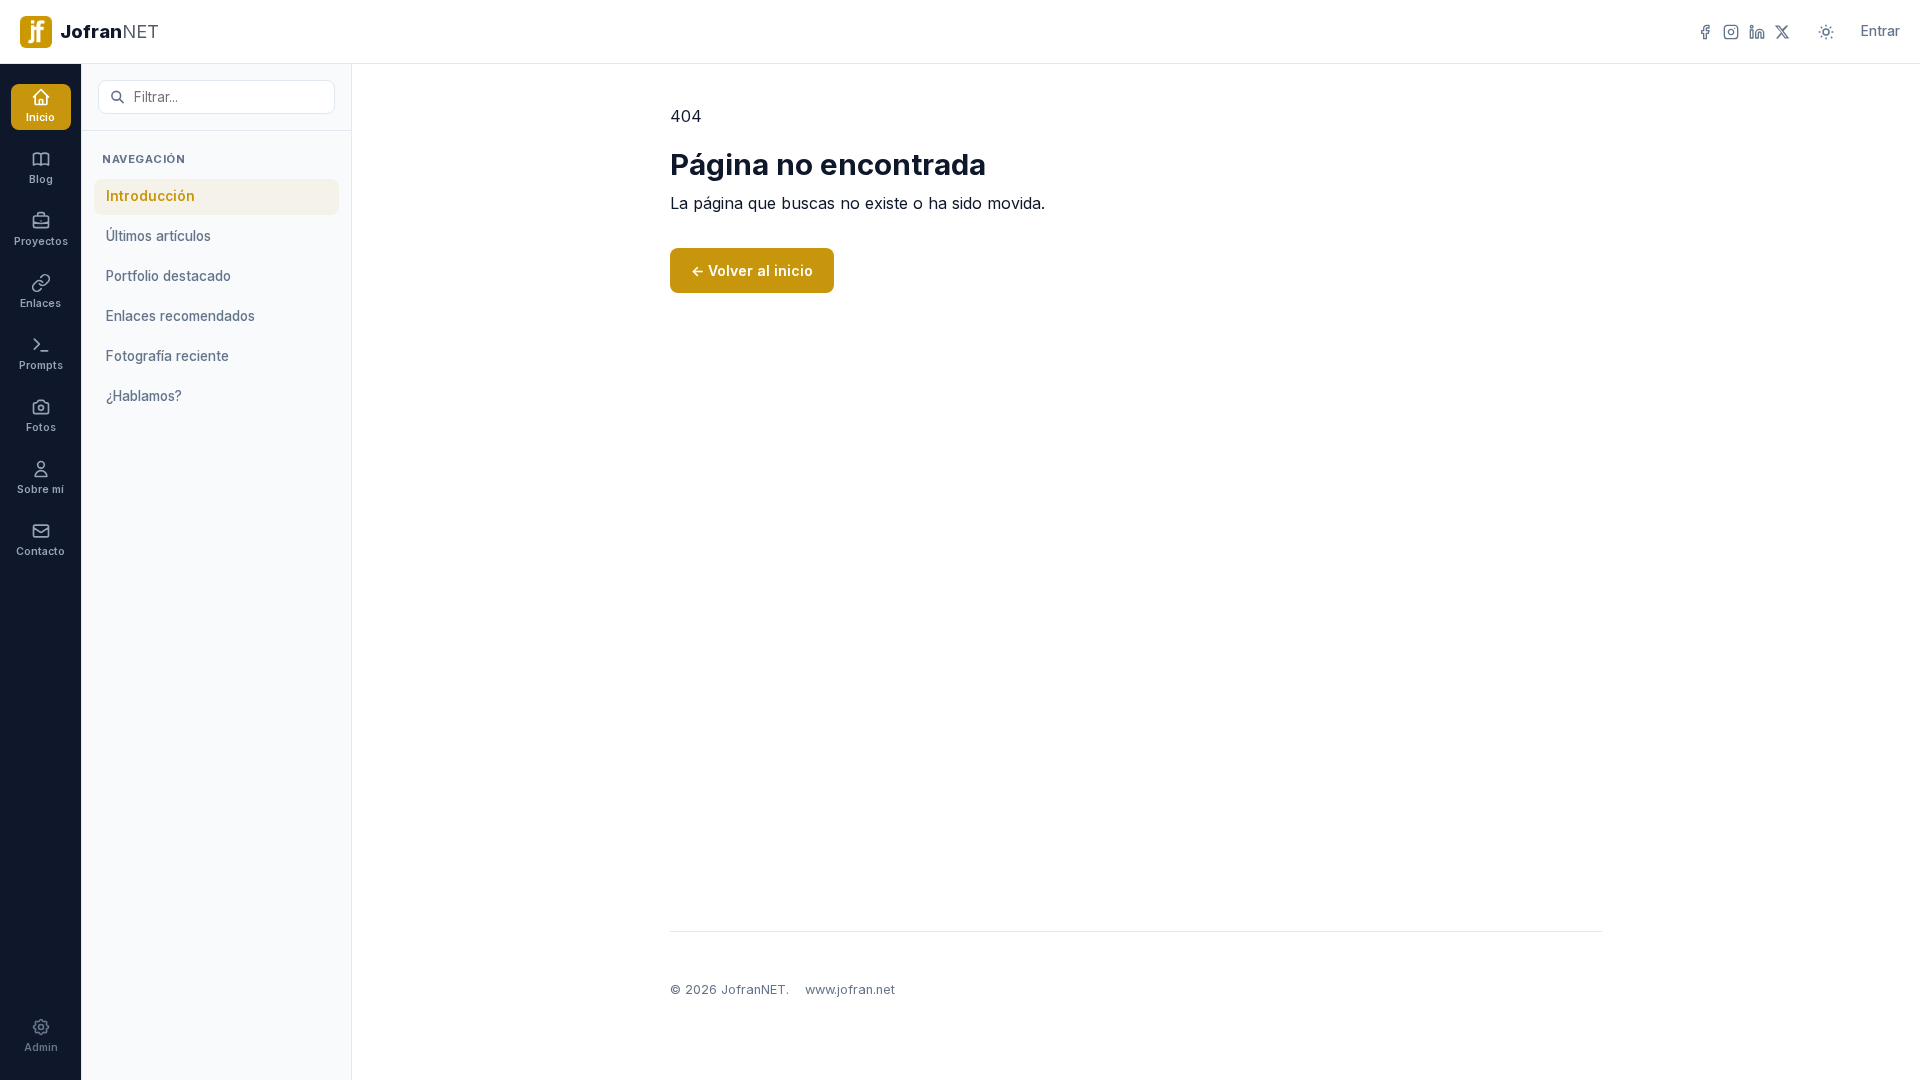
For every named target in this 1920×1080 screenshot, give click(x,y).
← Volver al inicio (752, 270)
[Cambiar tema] (1825, 31)
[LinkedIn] (1757, 32)
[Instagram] (1731, 32)
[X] (1782, 32)
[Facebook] (1705, 32)
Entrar (1880, 31)
